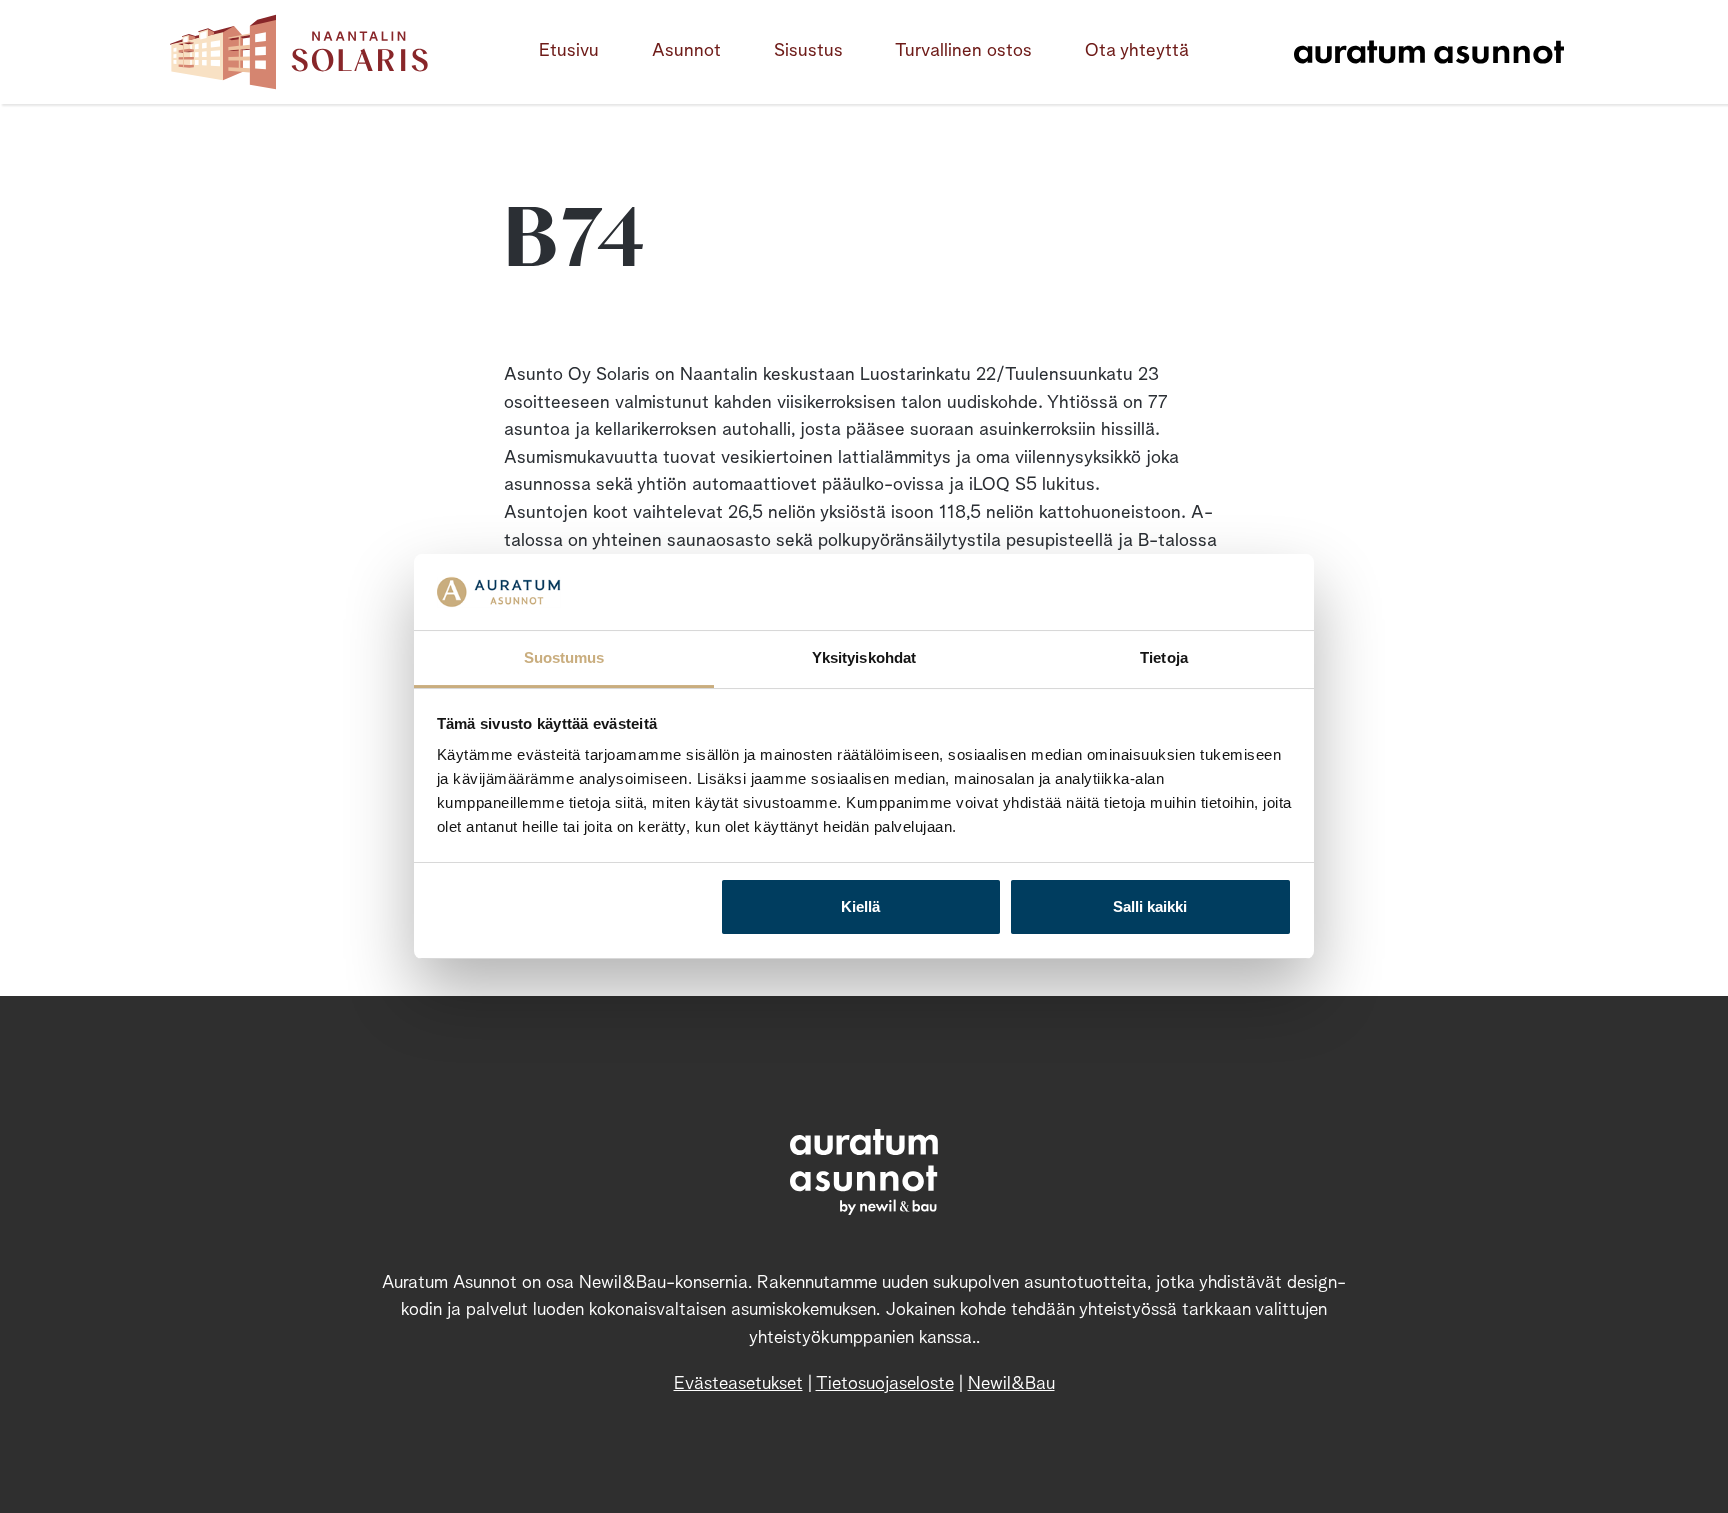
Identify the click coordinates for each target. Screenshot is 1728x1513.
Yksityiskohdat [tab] (864, 657)
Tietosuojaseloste (885, 1384)
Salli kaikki (1150, 906)
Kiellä (860, 906)
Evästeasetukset (738, 1384)
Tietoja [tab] (1164, 657)
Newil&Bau (1011, 1384)
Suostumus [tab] (564, 657)
